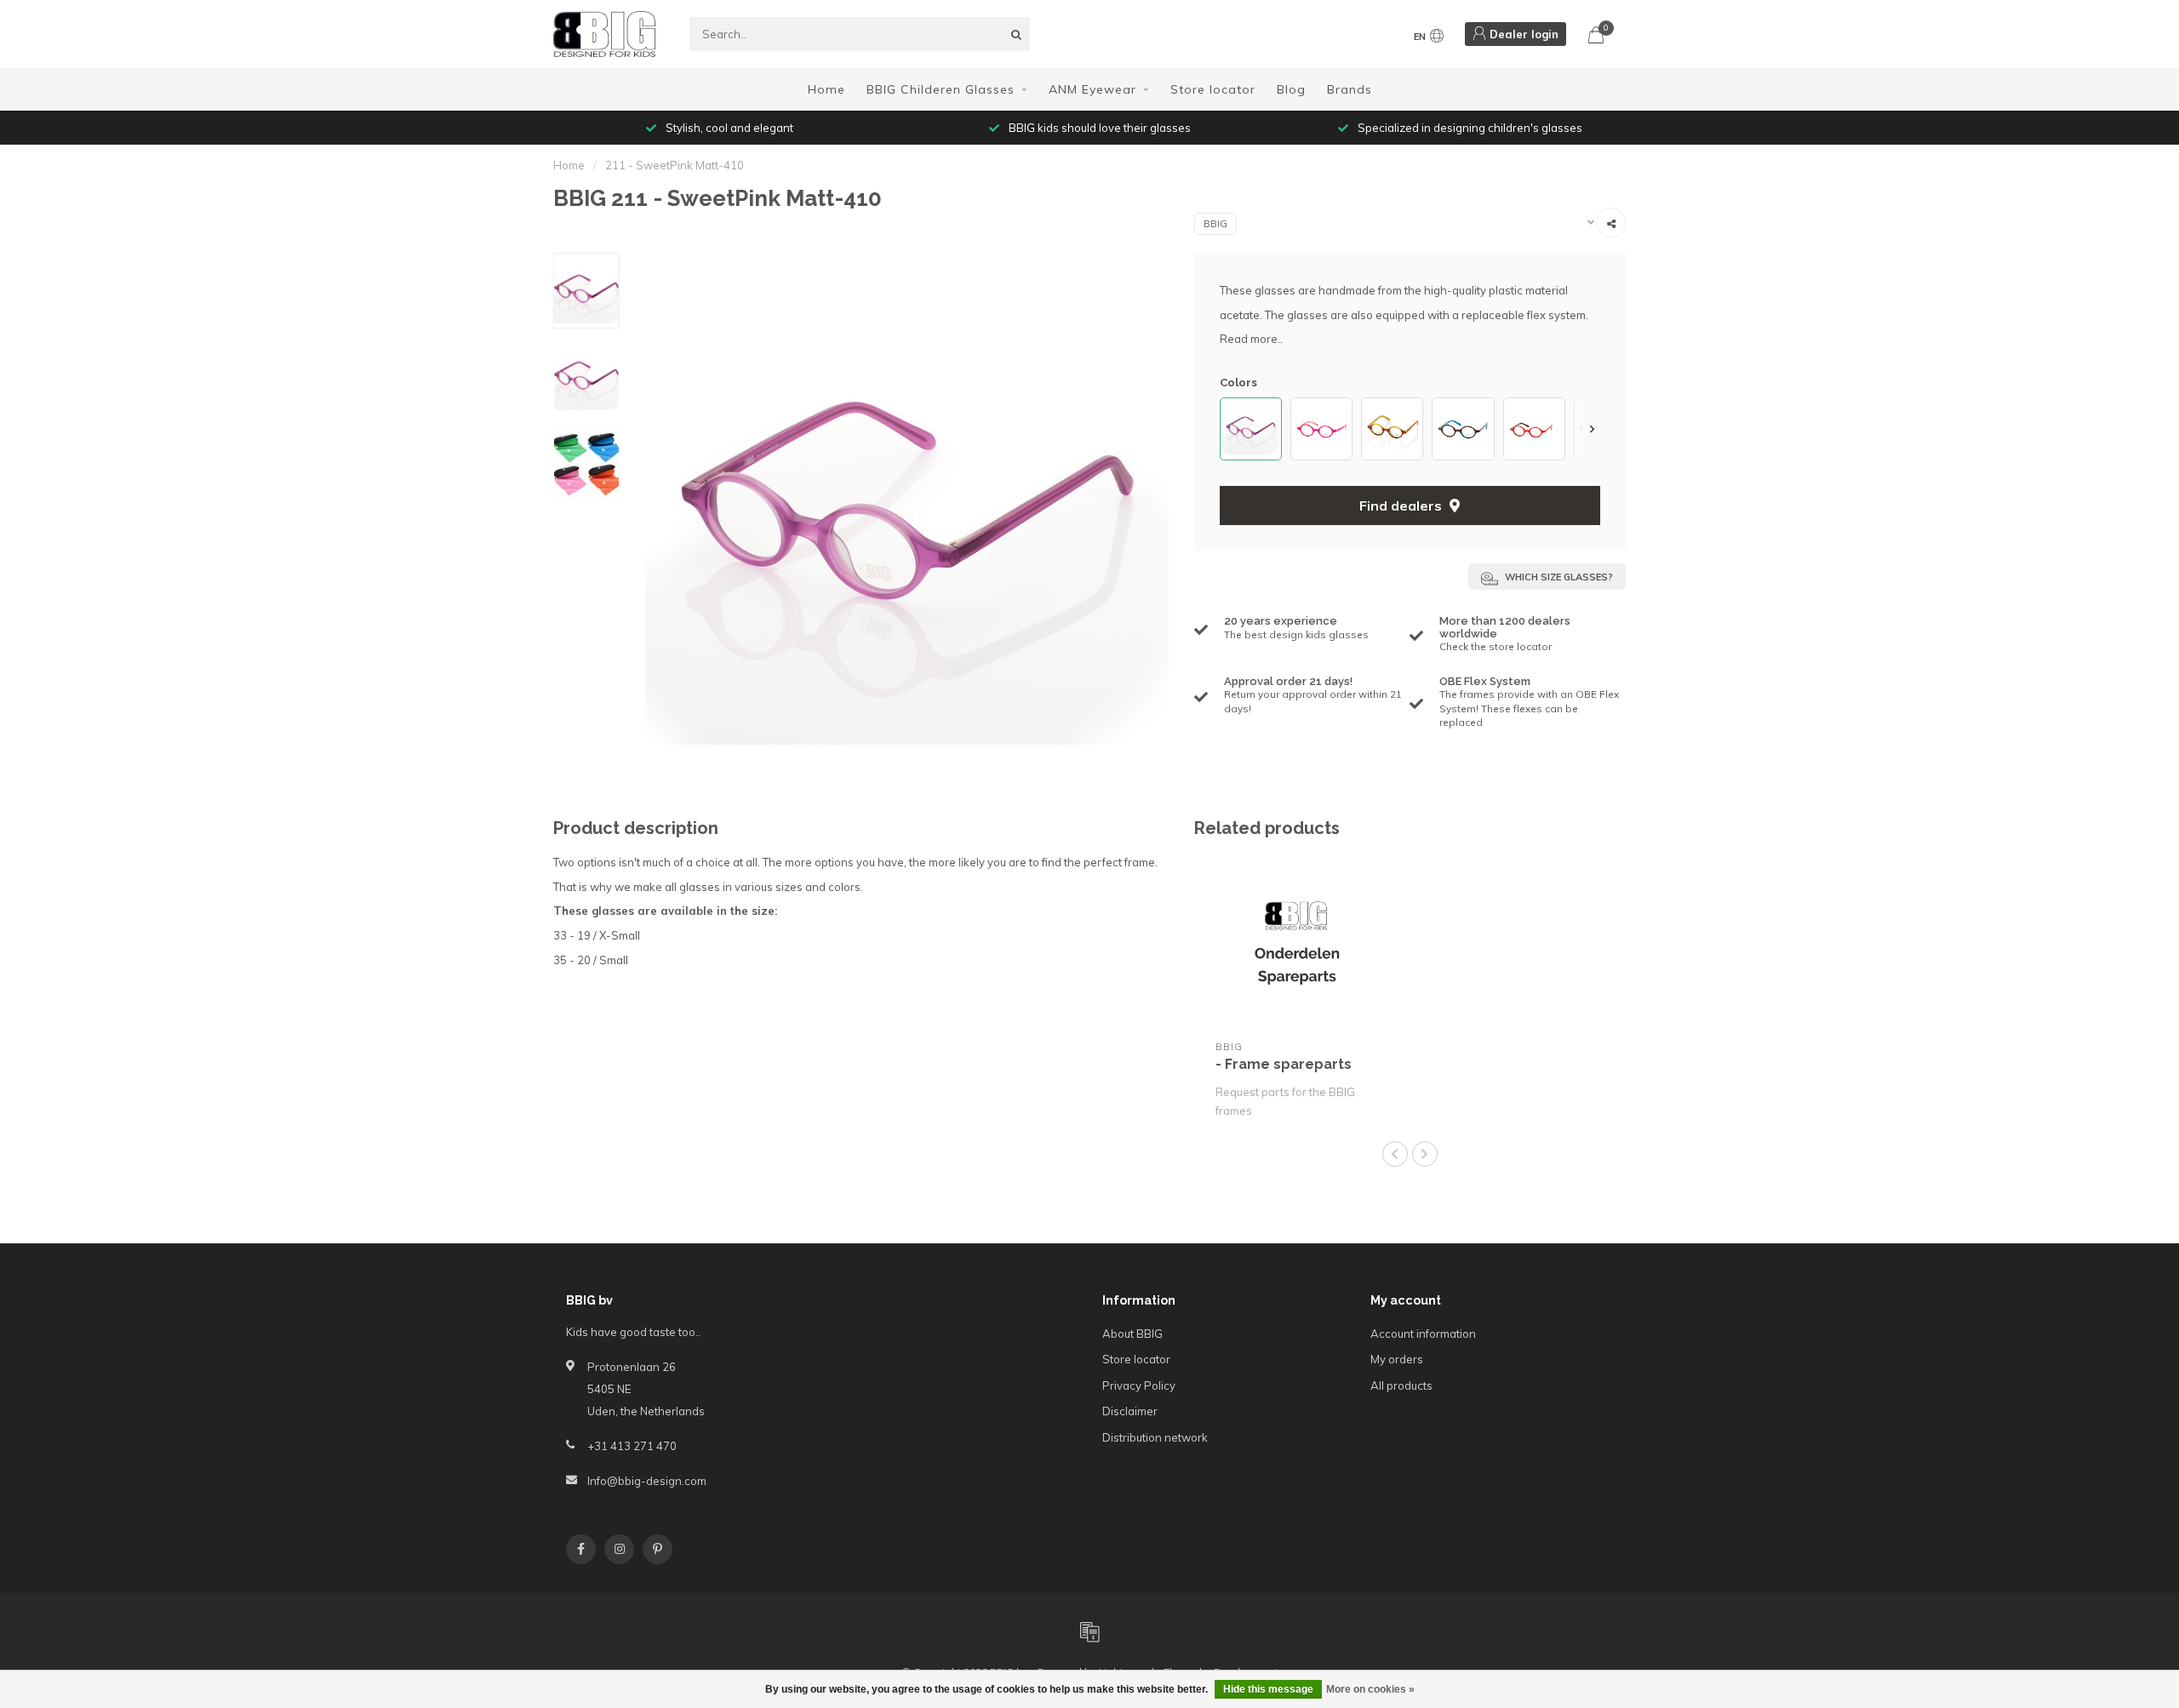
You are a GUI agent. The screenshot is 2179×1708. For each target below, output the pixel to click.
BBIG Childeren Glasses (941, 89)
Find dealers (1402, 506)
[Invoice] (1089, 1631)
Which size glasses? (1558, 577)
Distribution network (1155, 1437)
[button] (1228, 428)
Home (826, 89)
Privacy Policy (1139, 1385)
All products (1401, 1385)
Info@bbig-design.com (647, 1481)
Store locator (1213, 89)
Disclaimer (1130, 1411)
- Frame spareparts (1284, 1064)
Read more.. (1251, 339)
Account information (1423, 1334)
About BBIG (1132, 1334)
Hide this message (1268, 1689)
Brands (1350, 89)
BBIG (1215, 224)
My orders (1397, 1359)
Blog (1291, 89)
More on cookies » (1370, 1689)
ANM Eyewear (1092, 89)
